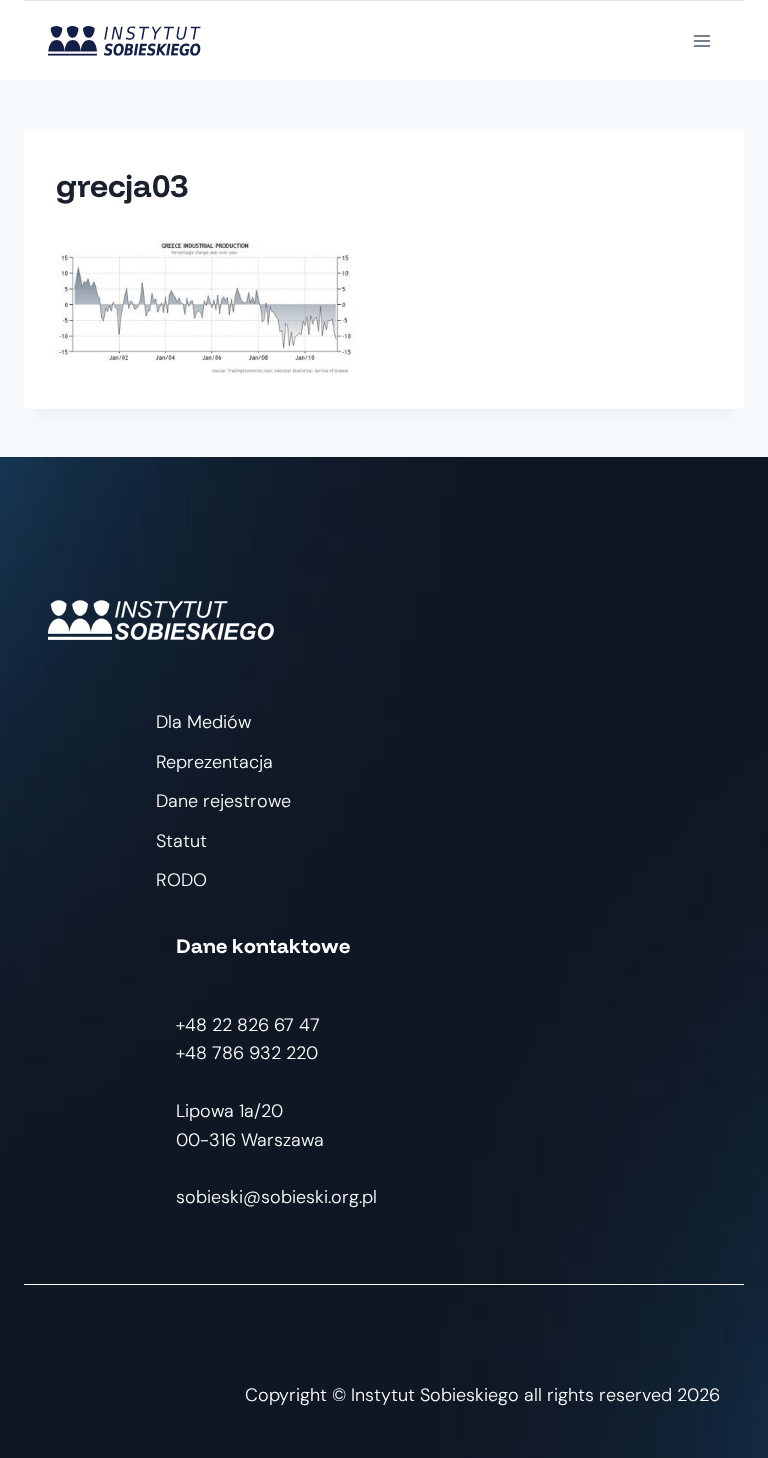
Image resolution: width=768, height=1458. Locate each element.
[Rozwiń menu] (701, 40)
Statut (181, 841)
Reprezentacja (214, 762)
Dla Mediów (203, 722)
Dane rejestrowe (223, 801)
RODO (181, 880)
